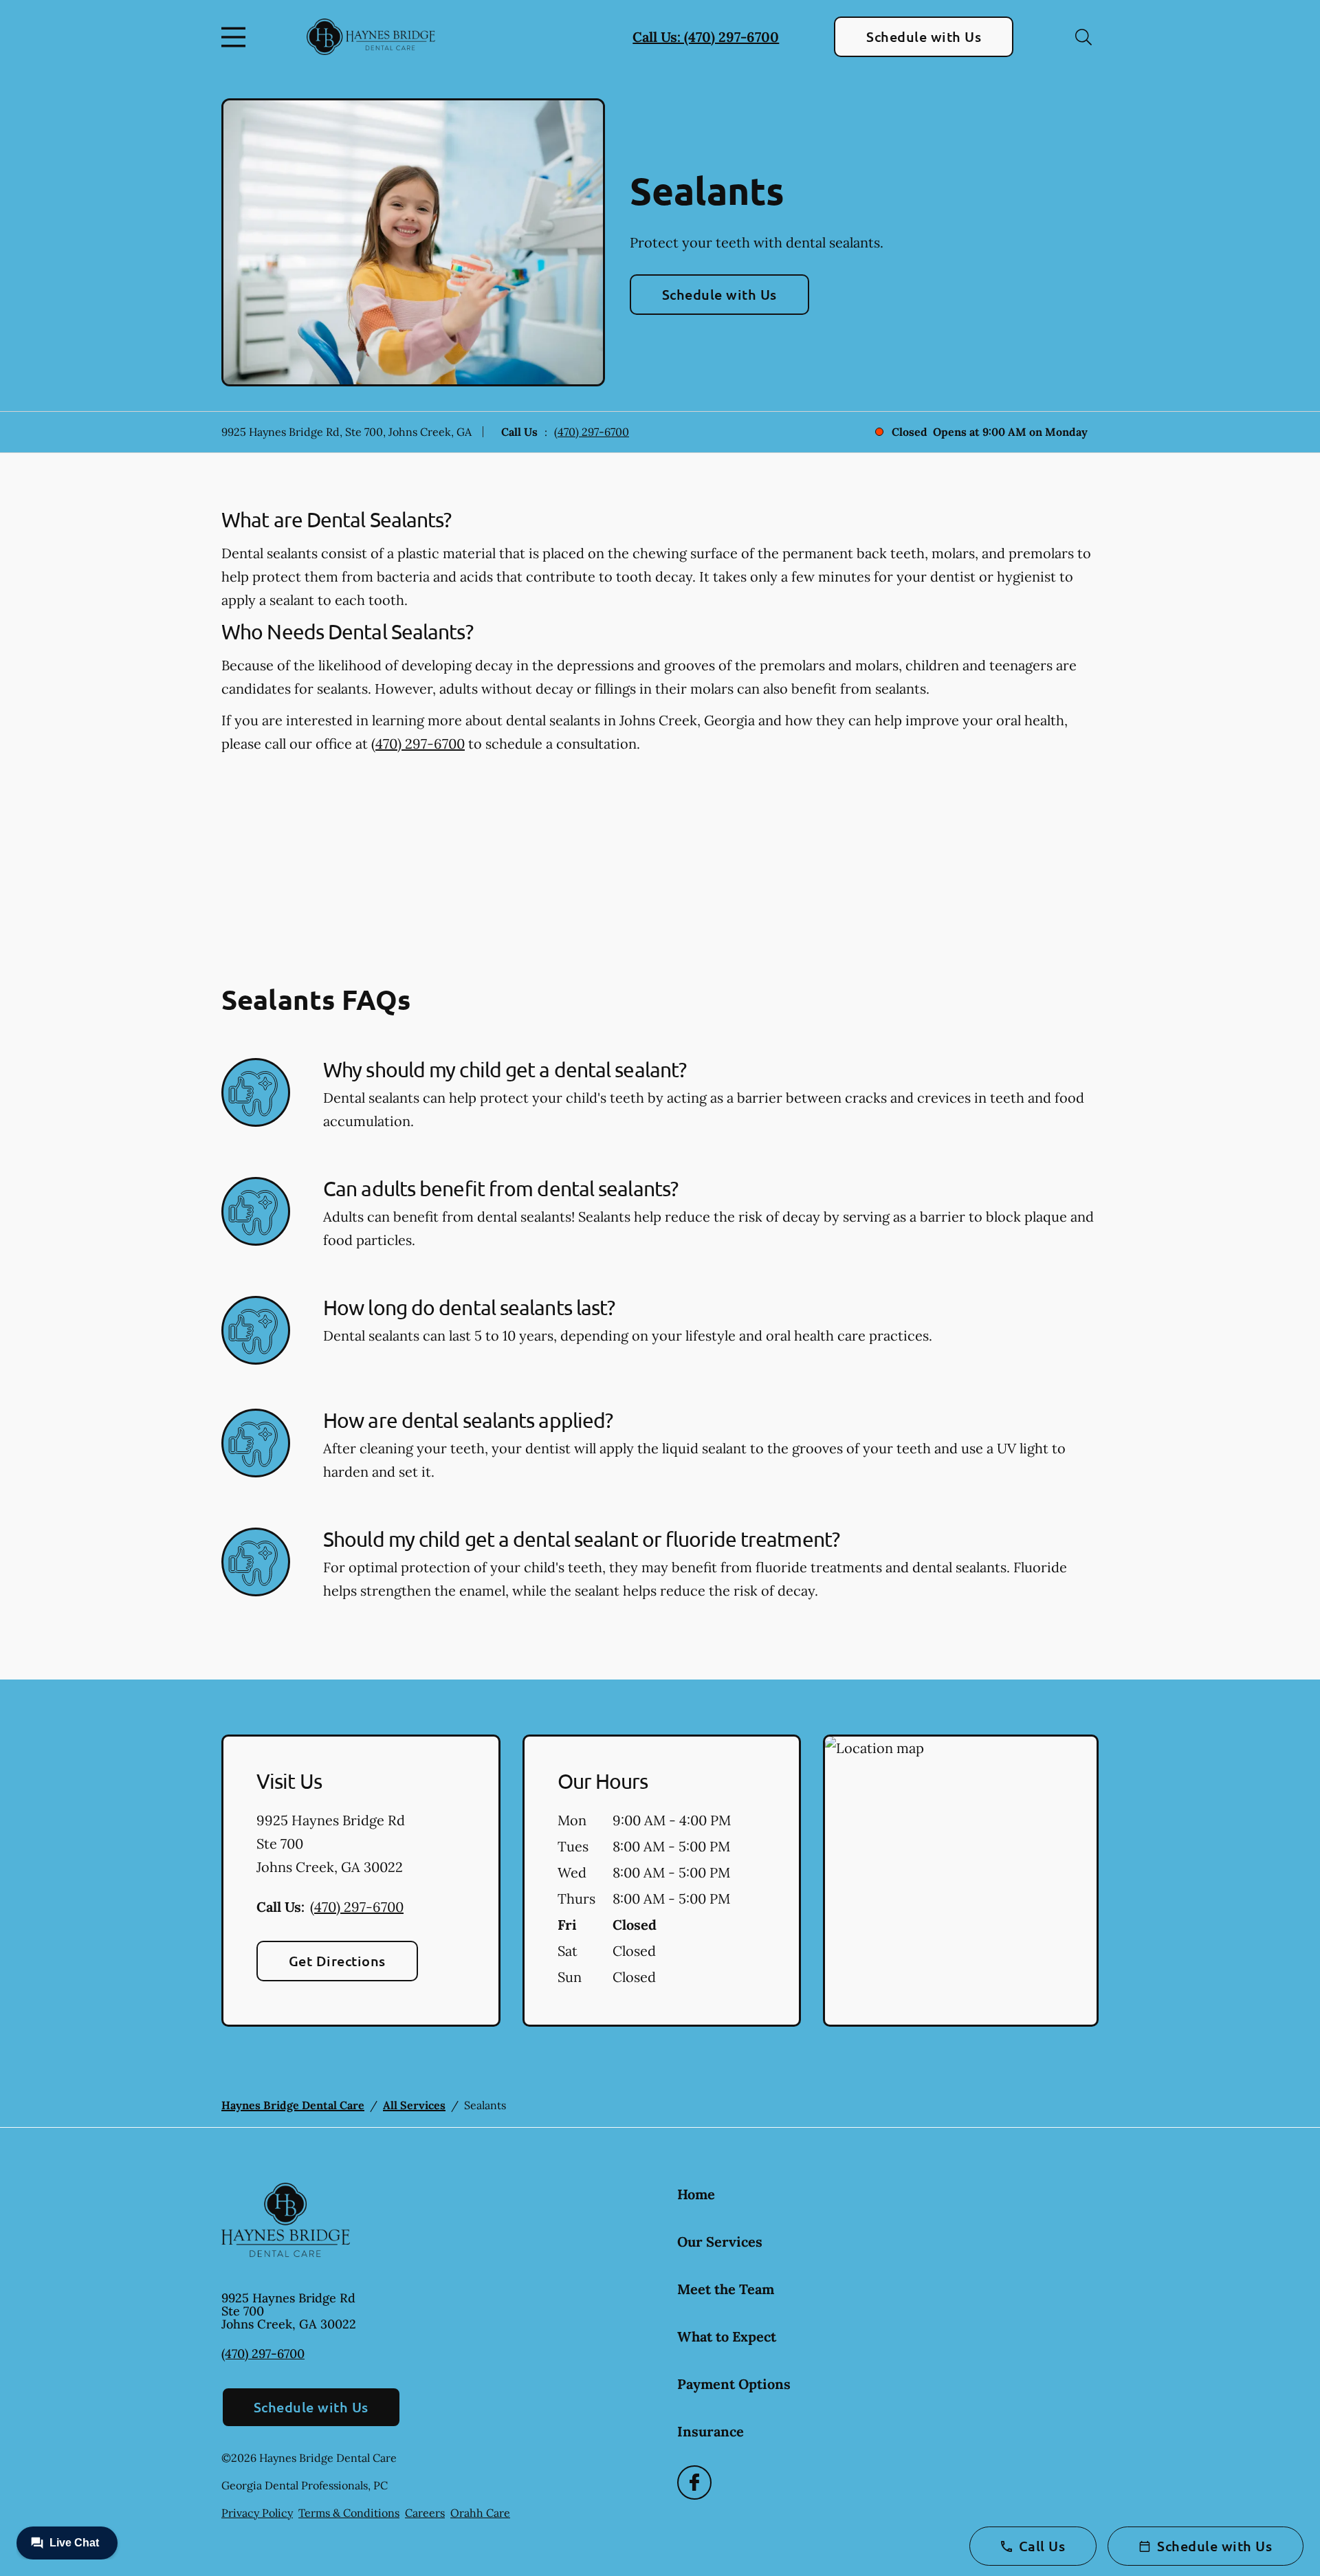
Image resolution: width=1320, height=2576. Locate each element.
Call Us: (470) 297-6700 (706, 37)
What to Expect (727, 2336)
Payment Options (734, 2384)
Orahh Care (480, 2513)
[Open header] (236, 37)
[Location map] (961, 1881)
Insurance (711, 2431)
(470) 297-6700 (592, 432)
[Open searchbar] (1083, 37)
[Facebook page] (694, 2483)
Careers (425, 2513)
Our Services (720, 2242)
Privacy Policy (257, 2513)
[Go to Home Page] (371, 36)
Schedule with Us (924, 36)
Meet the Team (726, 2289)
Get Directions (337, 1961)
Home (696, 2194)
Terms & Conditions (349, 2513)
